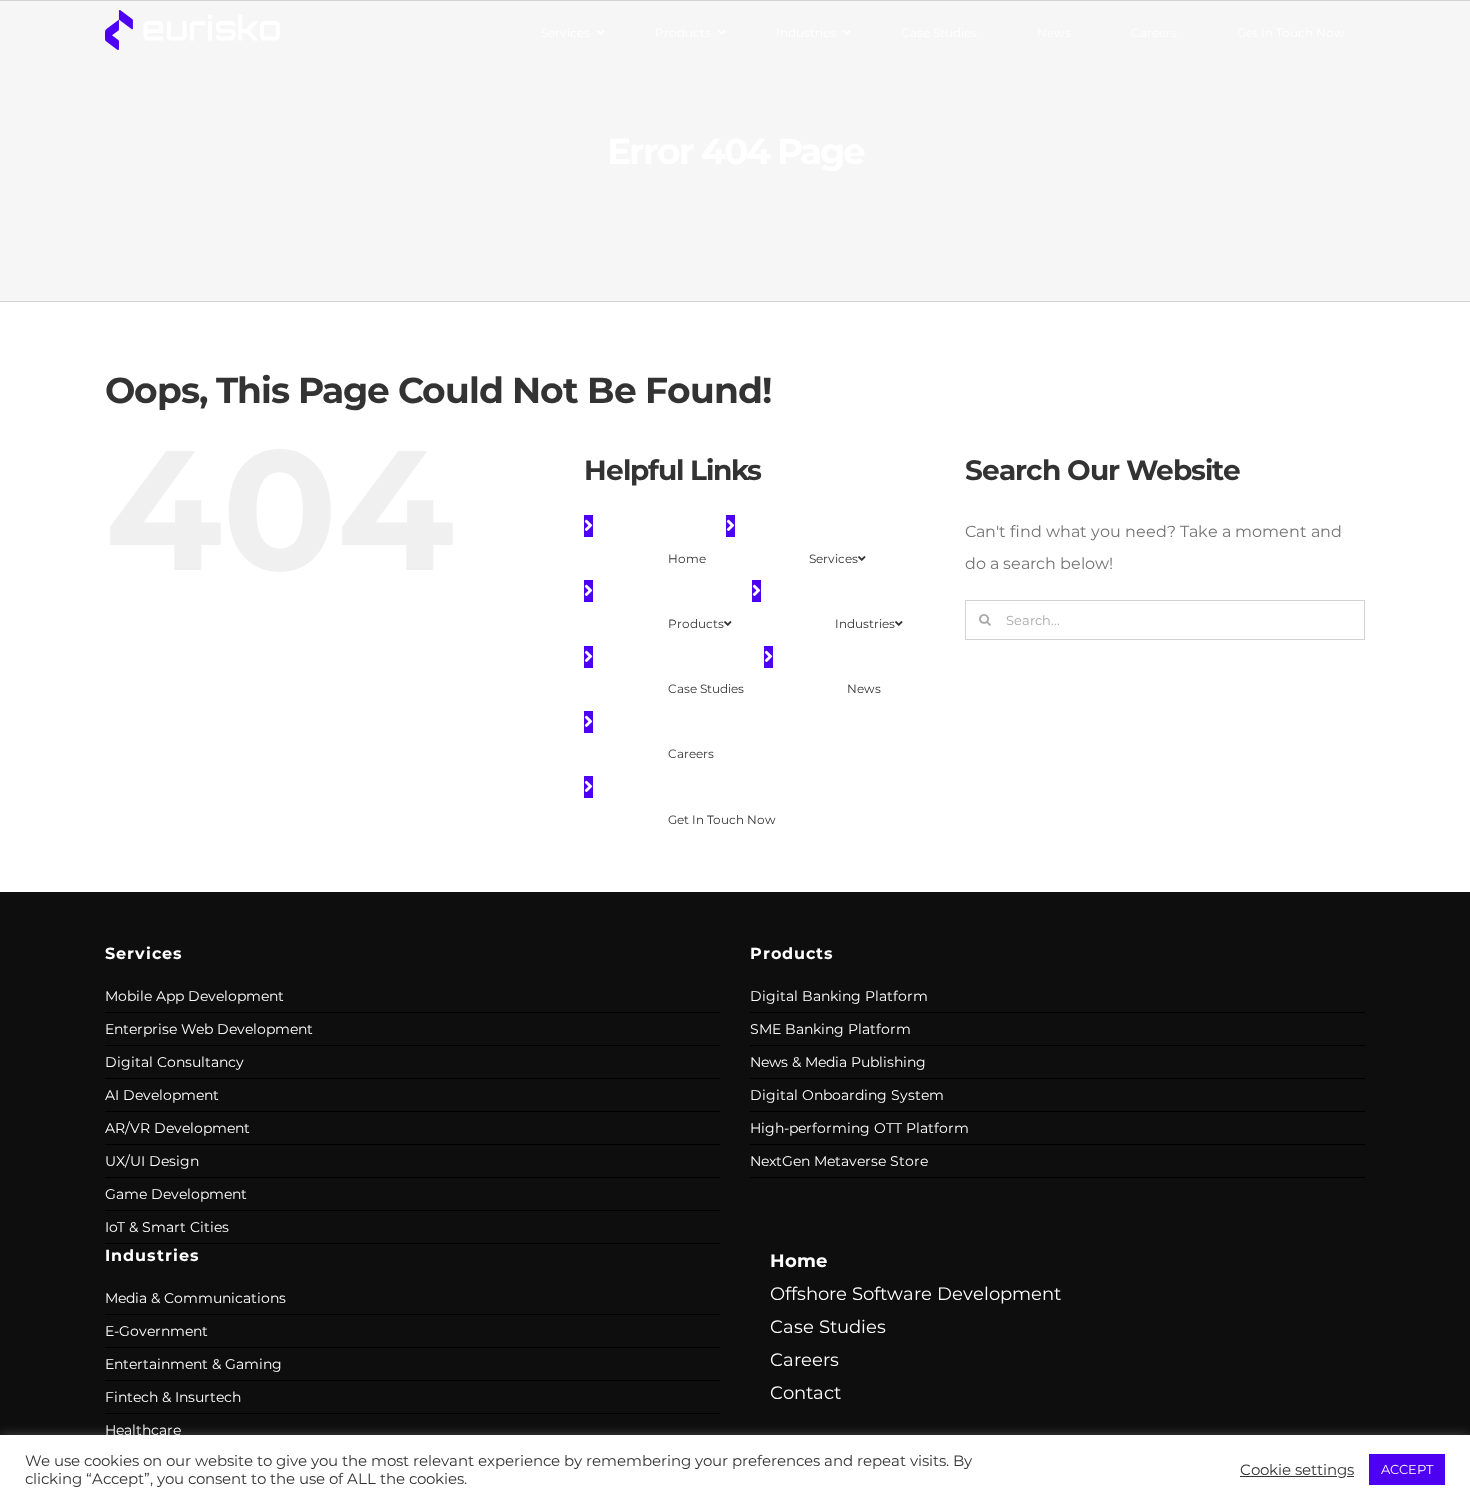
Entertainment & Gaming (193, 1364)
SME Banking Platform (830, 1029)
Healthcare (143, 1430)
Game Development (176, 1194)
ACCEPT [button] (1407, 1469)
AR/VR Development (177, 1128)
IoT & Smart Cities (167, 1227)
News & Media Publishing (838, 1062)
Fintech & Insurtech (173, 1397)
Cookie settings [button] (1297, 1470)
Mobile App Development (194, 996)
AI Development (162, 1095)
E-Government (156, 1331)
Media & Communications (195, 1298)
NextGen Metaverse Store (839, 1161)
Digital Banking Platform (839, 996)
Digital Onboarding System (847, 1095)
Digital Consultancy (174, 1062)
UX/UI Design (152, 1161)
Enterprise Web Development (209, 1029)
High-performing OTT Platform (859, 1128)
